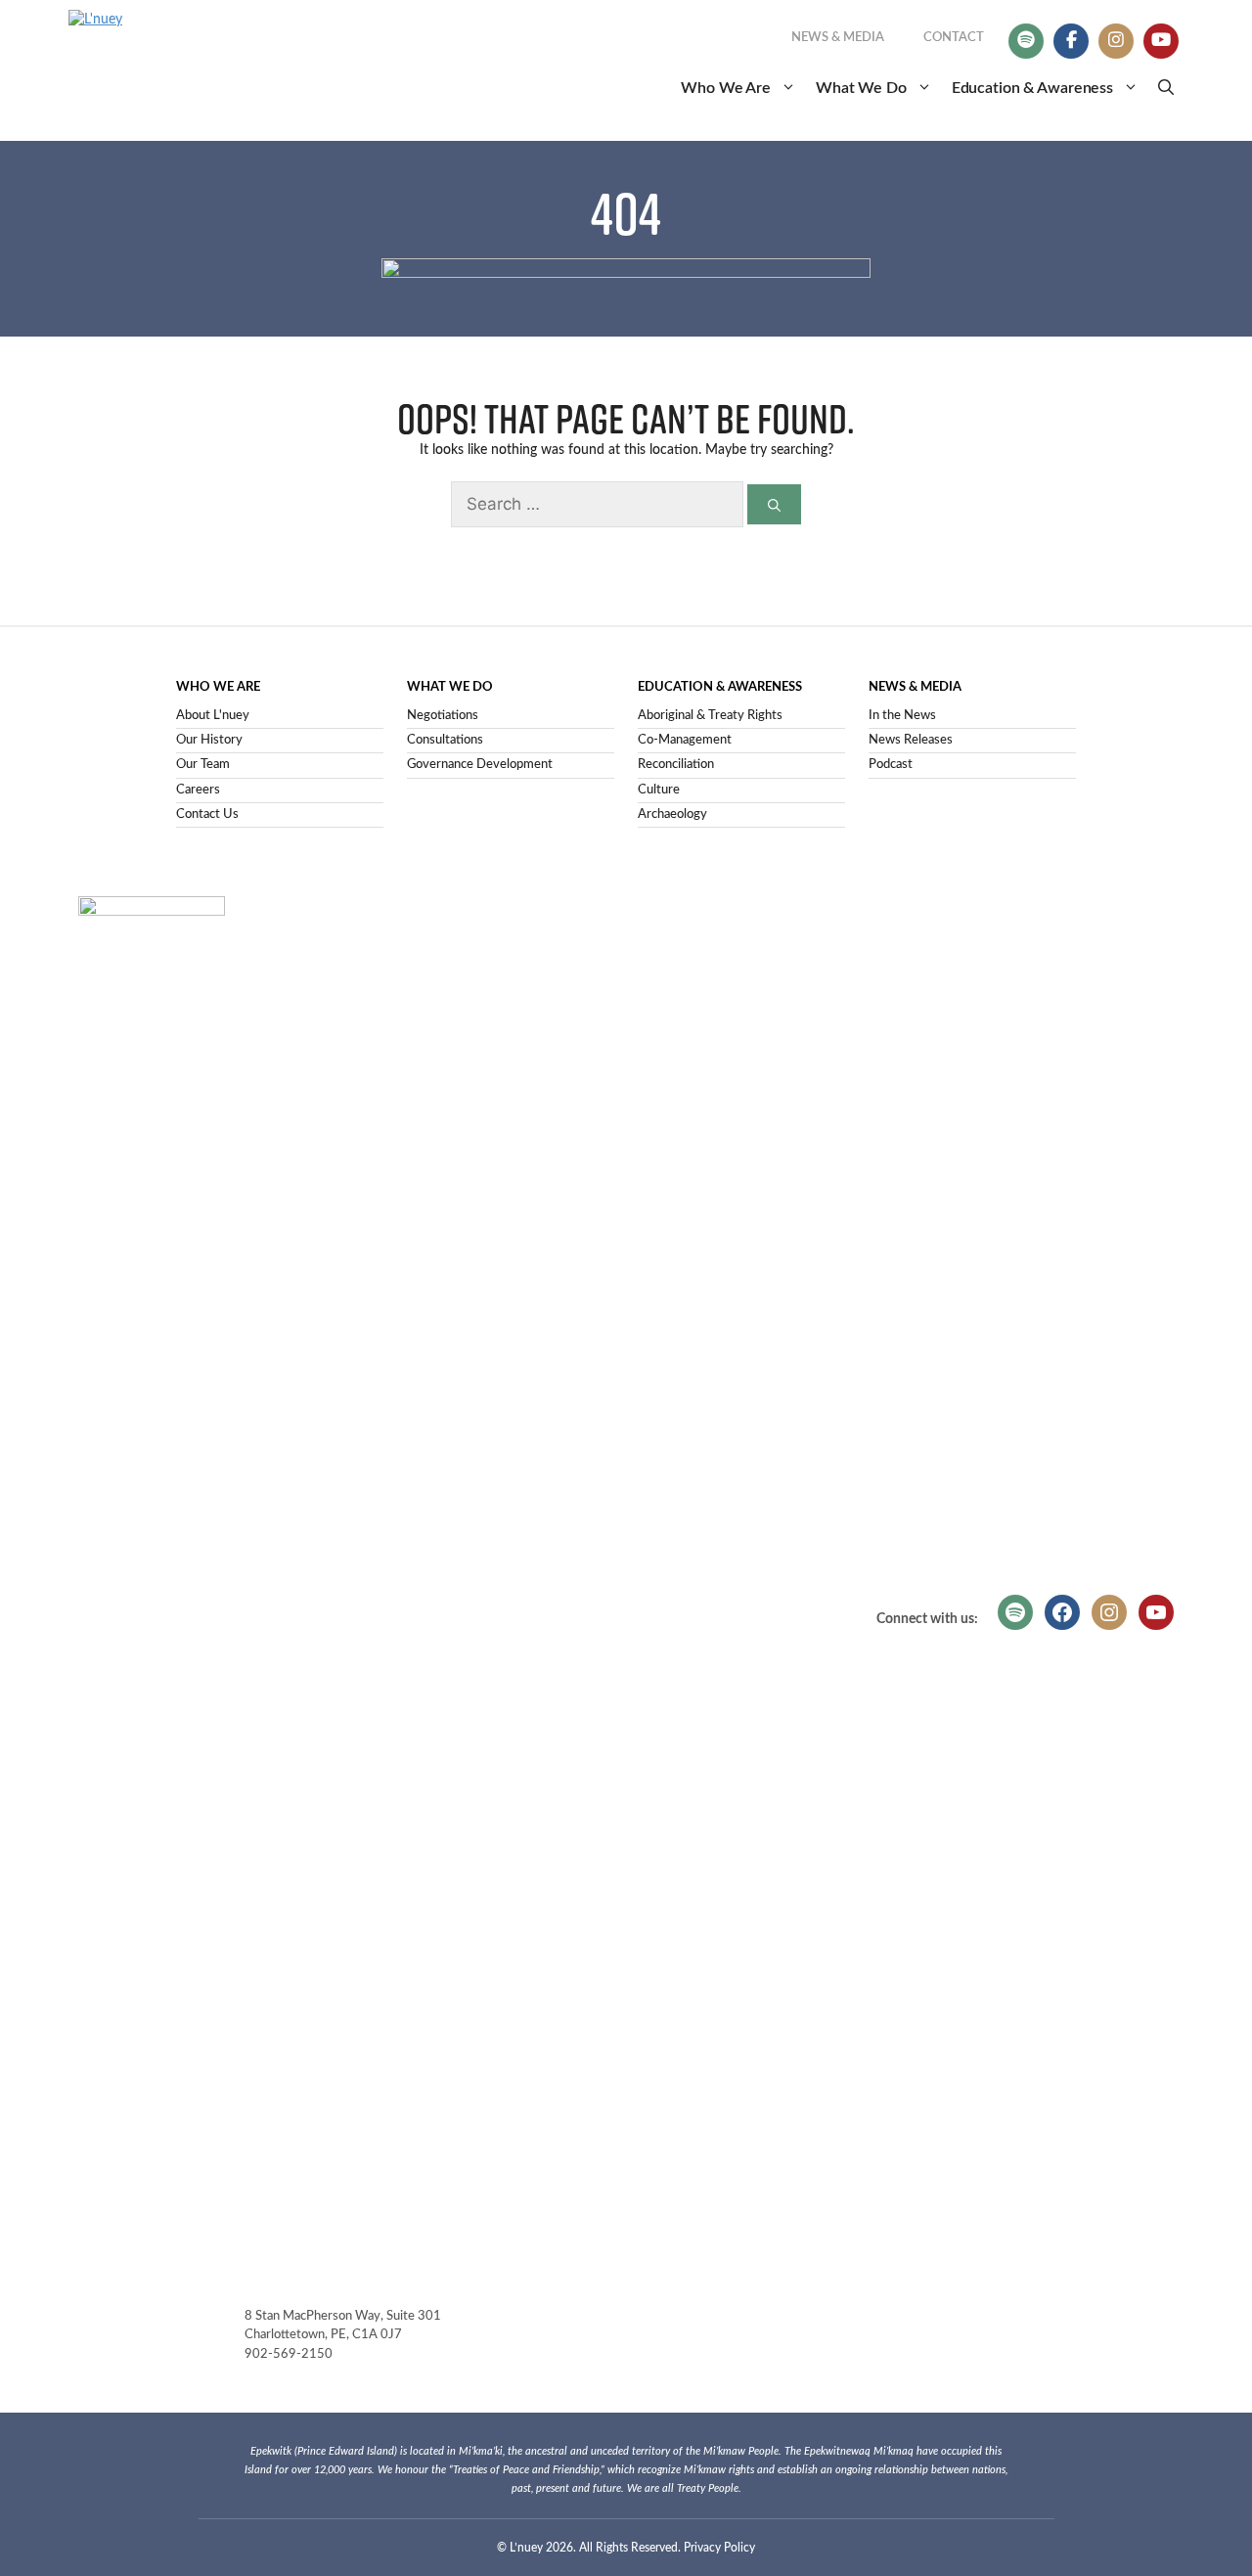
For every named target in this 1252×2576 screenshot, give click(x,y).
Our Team (203, 765)
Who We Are (726, 88)
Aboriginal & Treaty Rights (710, 716)
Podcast (891, 765)
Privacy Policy (719, 2548)
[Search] (774, 504)
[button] (1166, 88)
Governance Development (480, 765)
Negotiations (443, 716)
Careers (198, 790)
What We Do (861, 88)
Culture (659, 790)
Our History (209, 740)
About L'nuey (213, 716)
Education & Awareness (1032, 88)
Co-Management (685, 740)
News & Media (838, 38)
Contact (954, 38)
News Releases (911, 740)
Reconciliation (676, 765)
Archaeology (672, 814)
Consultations (445, 740)
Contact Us (207, 814)
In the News (902, 716)
